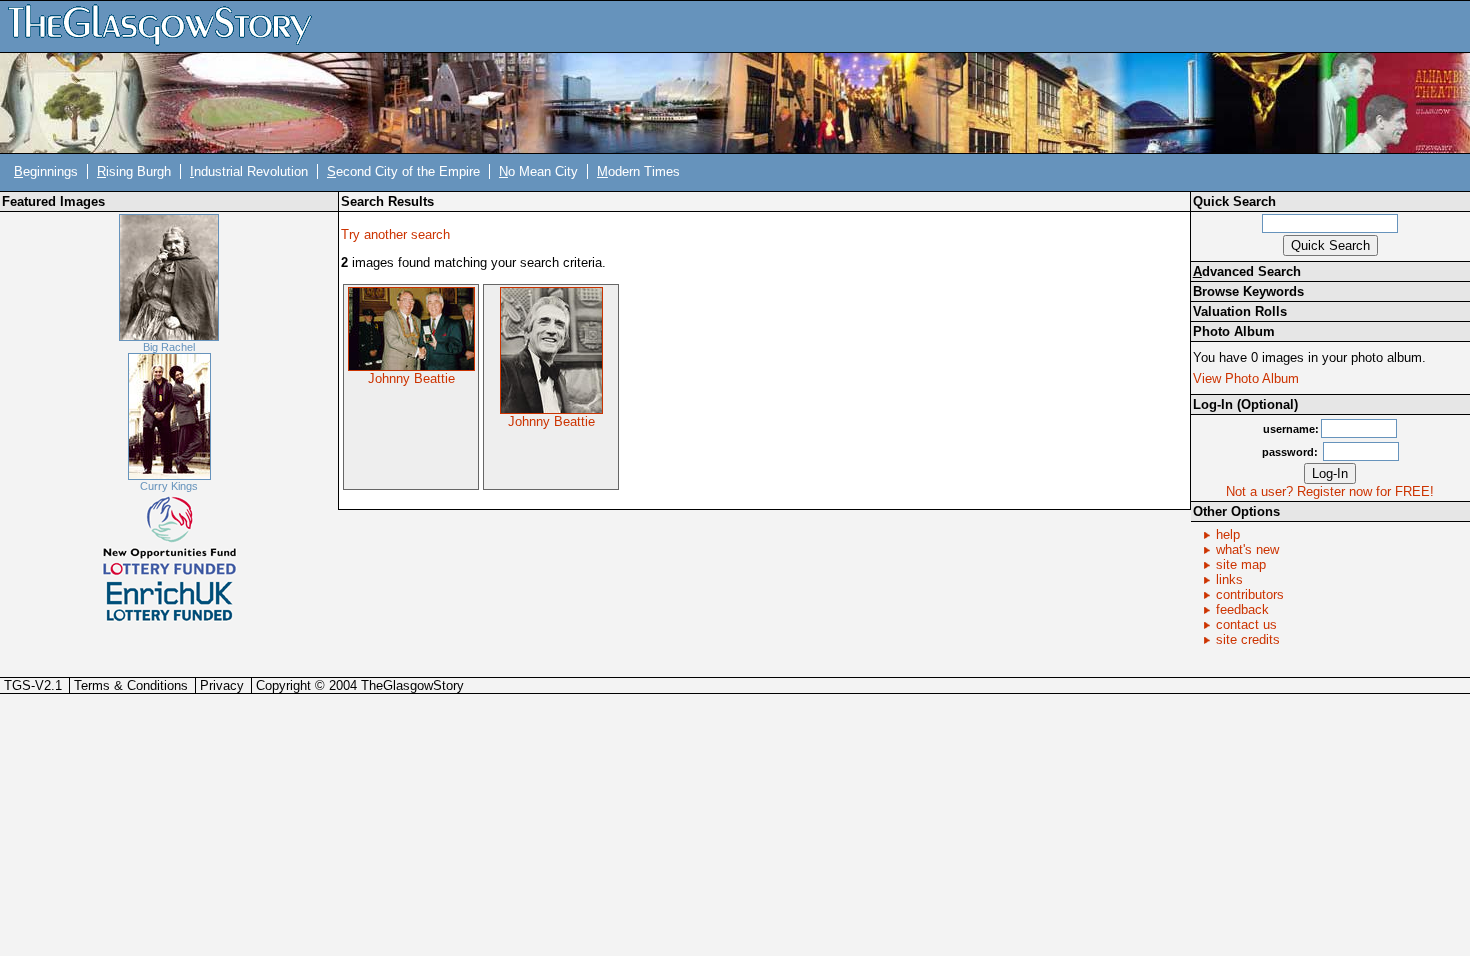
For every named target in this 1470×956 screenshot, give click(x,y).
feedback (1242, 609)
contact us (1246, 624)
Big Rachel (169, 347)
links (1229, 579)
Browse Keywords (1248, 291)
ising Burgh (134, 171)
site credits (1248, 639)
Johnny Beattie (411, 378)
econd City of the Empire (403, 171)
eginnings (46, 171)
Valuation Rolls (1240, 311)
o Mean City (538, 171)
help (1228, 534)
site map (1241, 564)
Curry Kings (169, 486)
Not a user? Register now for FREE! (1330, 491)
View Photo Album (1246, 378)
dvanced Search (1247, 271)
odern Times (638, 171)
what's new (1247, 549)
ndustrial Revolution (249, 171)
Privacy (222, 685)
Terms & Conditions (131, 685)
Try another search (395, 234)
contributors (1250, 594)
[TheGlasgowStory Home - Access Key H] (167, 25)
